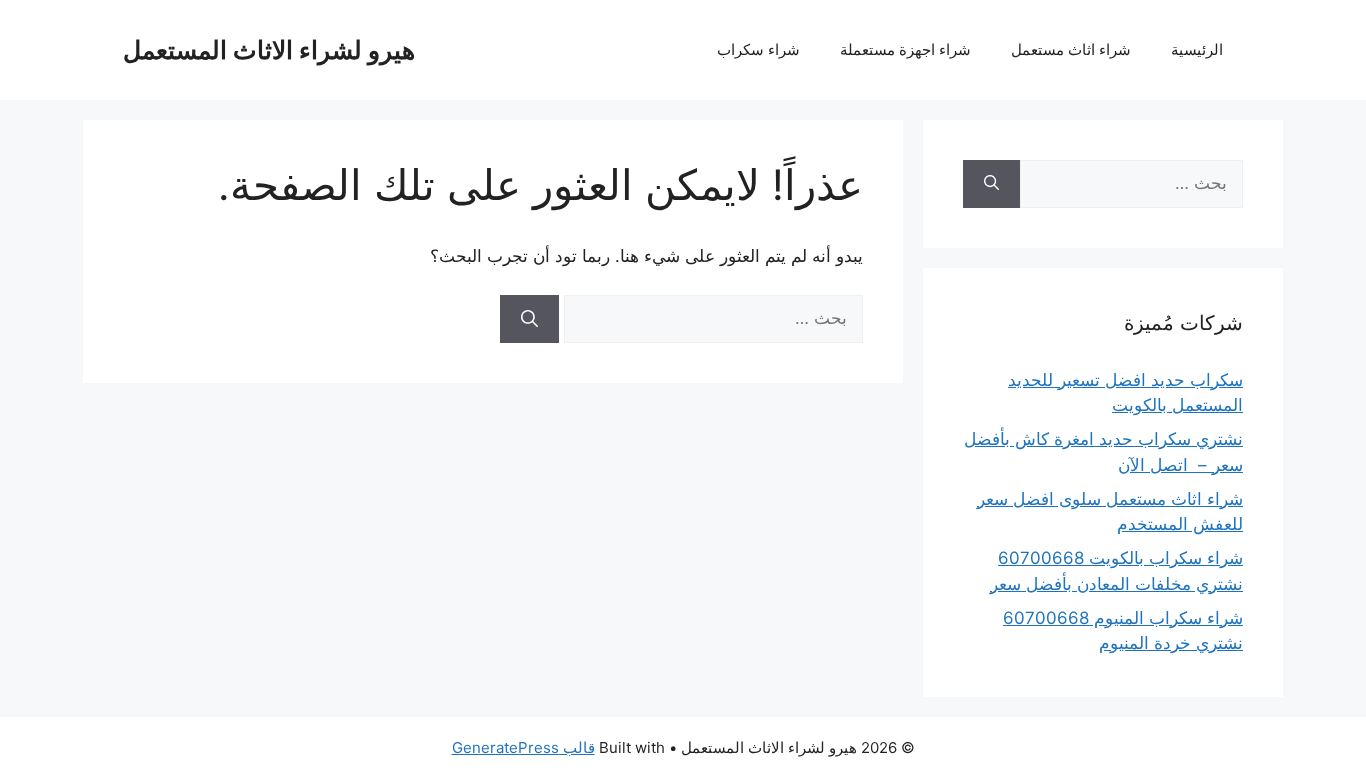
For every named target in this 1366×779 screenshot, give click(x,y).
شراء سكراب (758, 49)
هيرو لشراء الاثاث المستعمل (269, 50)
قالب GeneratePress (523, 747)
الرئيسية (1197, 49)
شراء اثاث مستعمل (1071, 49)
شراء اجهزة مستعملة (905, 49)
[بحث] (529, 319)
